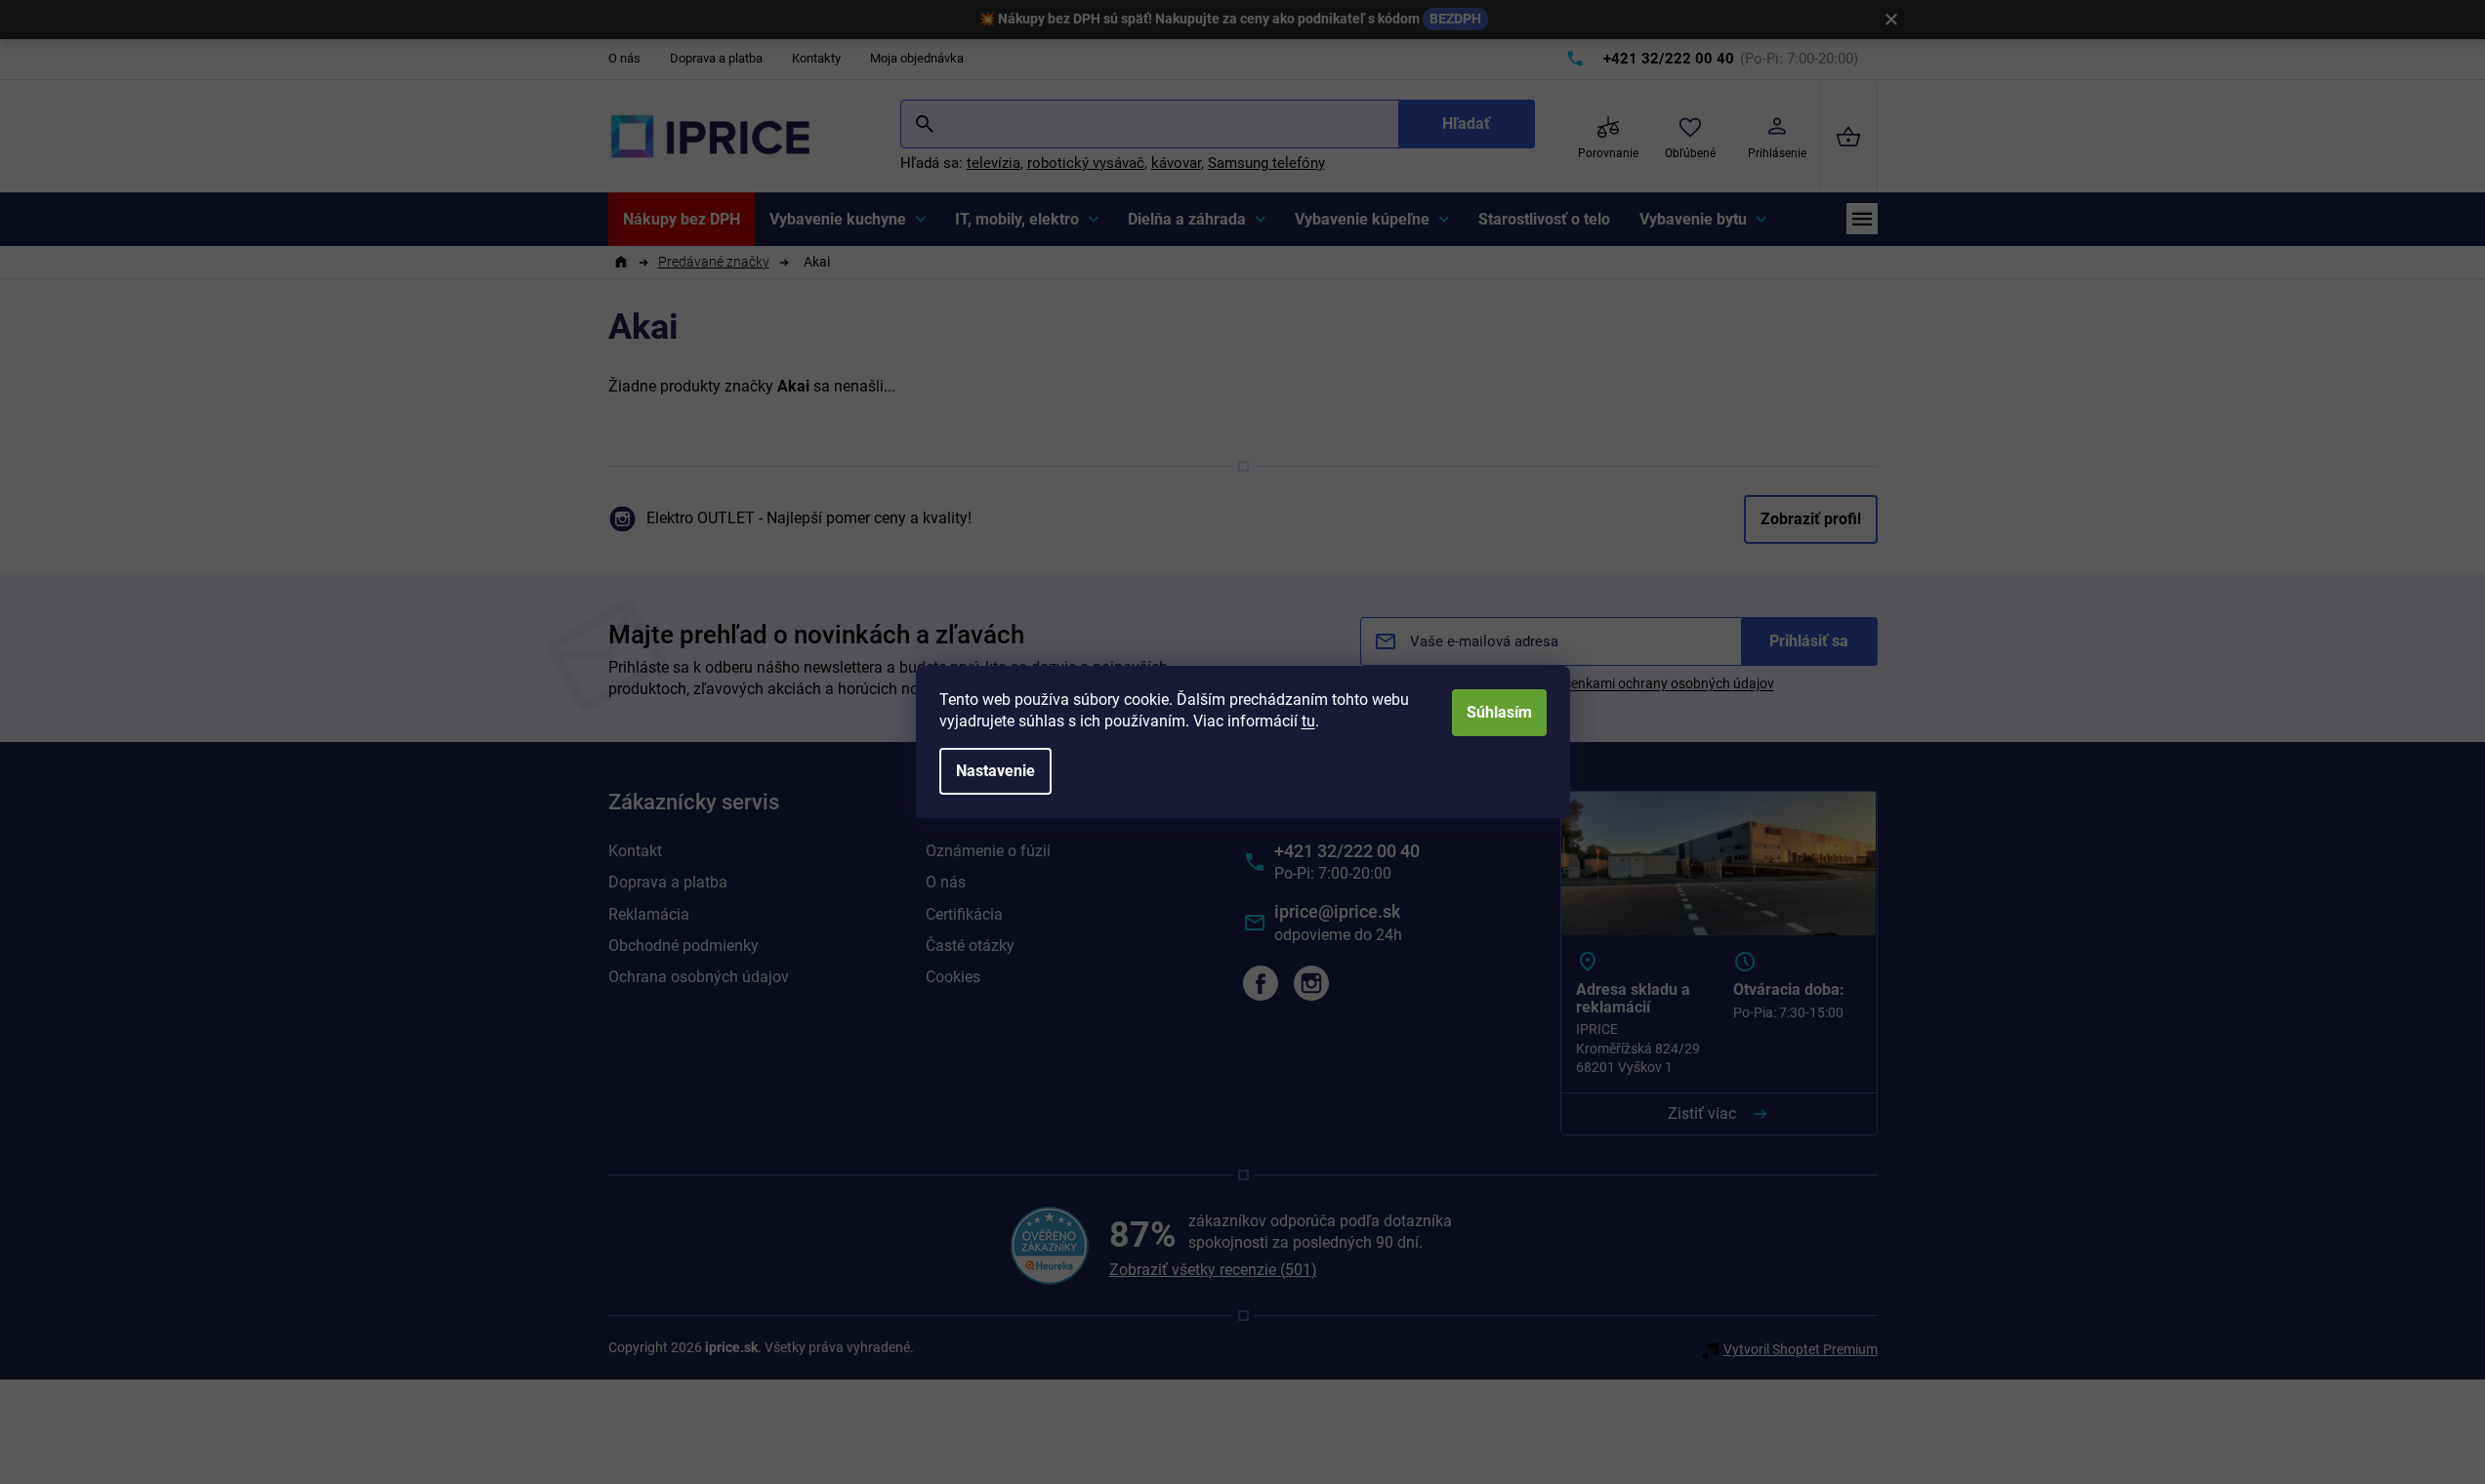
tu (1308, 721)
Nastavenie (995, 771)
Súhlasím (1499, 712)
